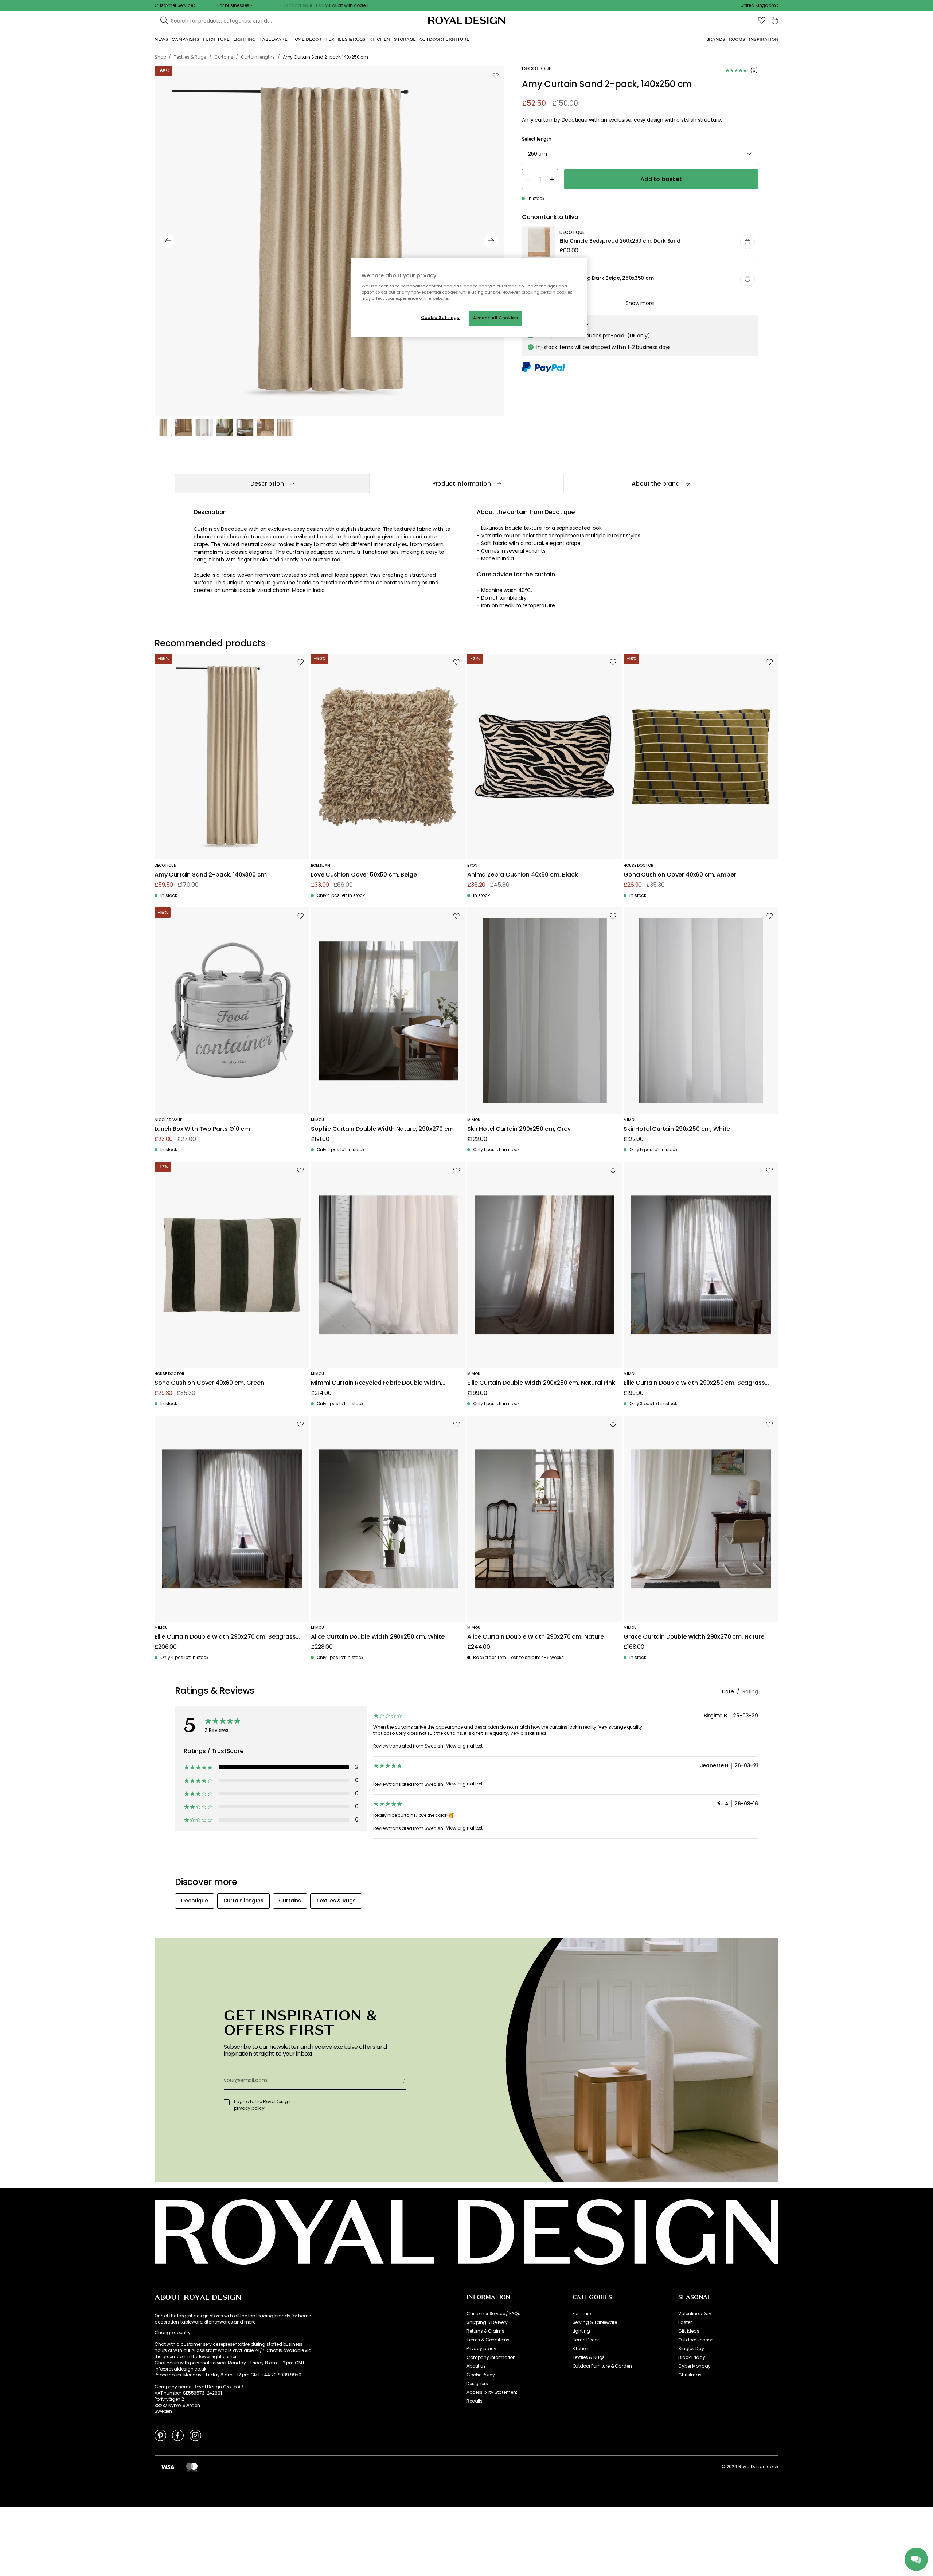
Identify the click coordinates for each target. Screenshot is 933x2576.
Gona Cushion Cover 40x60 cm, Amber (680, 875)
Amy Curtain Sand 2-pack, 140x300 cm (210, 875)
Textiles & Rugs (589, 2357)
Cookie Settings (440, 318)
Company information (491, 2357)
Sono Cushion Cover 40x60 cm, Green (209, 1383)
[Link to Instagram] (195, 2435)
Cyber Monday (694, 2366)
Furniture (582, 2314)
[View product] (640, 242)
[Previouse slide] (168, 241)
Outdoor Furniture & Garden (602, 2366)
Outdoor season (696, 2340)
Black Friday (692, 2357)
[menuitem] (161, 39)
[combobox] (760, 5)
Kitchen (581, 2349)
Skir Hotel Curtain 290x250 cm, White (677, 1129)
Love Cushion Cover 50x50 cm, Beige (364, 875)
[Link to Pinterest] (160, 2435)
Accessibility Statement (492, 2392)
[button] (760, 5)
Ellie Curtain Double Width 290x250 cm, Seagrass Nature (694, 1383)
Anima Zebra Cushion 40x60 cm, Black (522, 875)
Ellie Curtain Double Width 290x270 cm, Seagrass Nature (225, 1637)
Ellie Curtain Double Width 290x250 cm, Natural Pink (541, 1383)
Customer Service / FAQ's (493, 2314)
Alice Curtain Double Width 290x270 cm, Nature (536, 1637)
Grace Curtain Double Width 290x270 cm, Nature (694, 1637)
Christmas (690, 2375)
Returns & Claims (485, 2331)
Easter (685, 2322)
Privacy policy (481, 2349)
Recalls (475, 2401)
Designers (477, 2384)
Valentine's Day (695, 2314)
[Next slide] (491, 241)
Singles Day (691, 2349)
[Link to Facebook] (178, 2435)
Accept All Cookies (495, 318)
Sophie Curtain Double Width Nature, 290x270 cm (382, 1129)
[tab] (272, 484)
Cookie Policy (481, 2375)
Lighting (581, 2331)
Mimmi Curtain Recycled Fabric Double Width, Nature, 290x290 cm (377, 1383)
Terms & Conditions (488, 2340)
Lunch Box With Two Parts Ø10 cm (202, 1129)
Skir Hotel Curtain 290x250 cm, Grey (519, 1129)
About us (476, 2366)
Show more (640, 303)
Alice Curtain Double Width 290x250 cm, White (378, 1637)
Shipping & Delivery (487, 2322)
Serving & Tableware (595, 2322)
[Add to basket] (747, 242)
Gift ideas (689, 2331)
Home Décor (586, 2340)
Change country (173, 2333)
